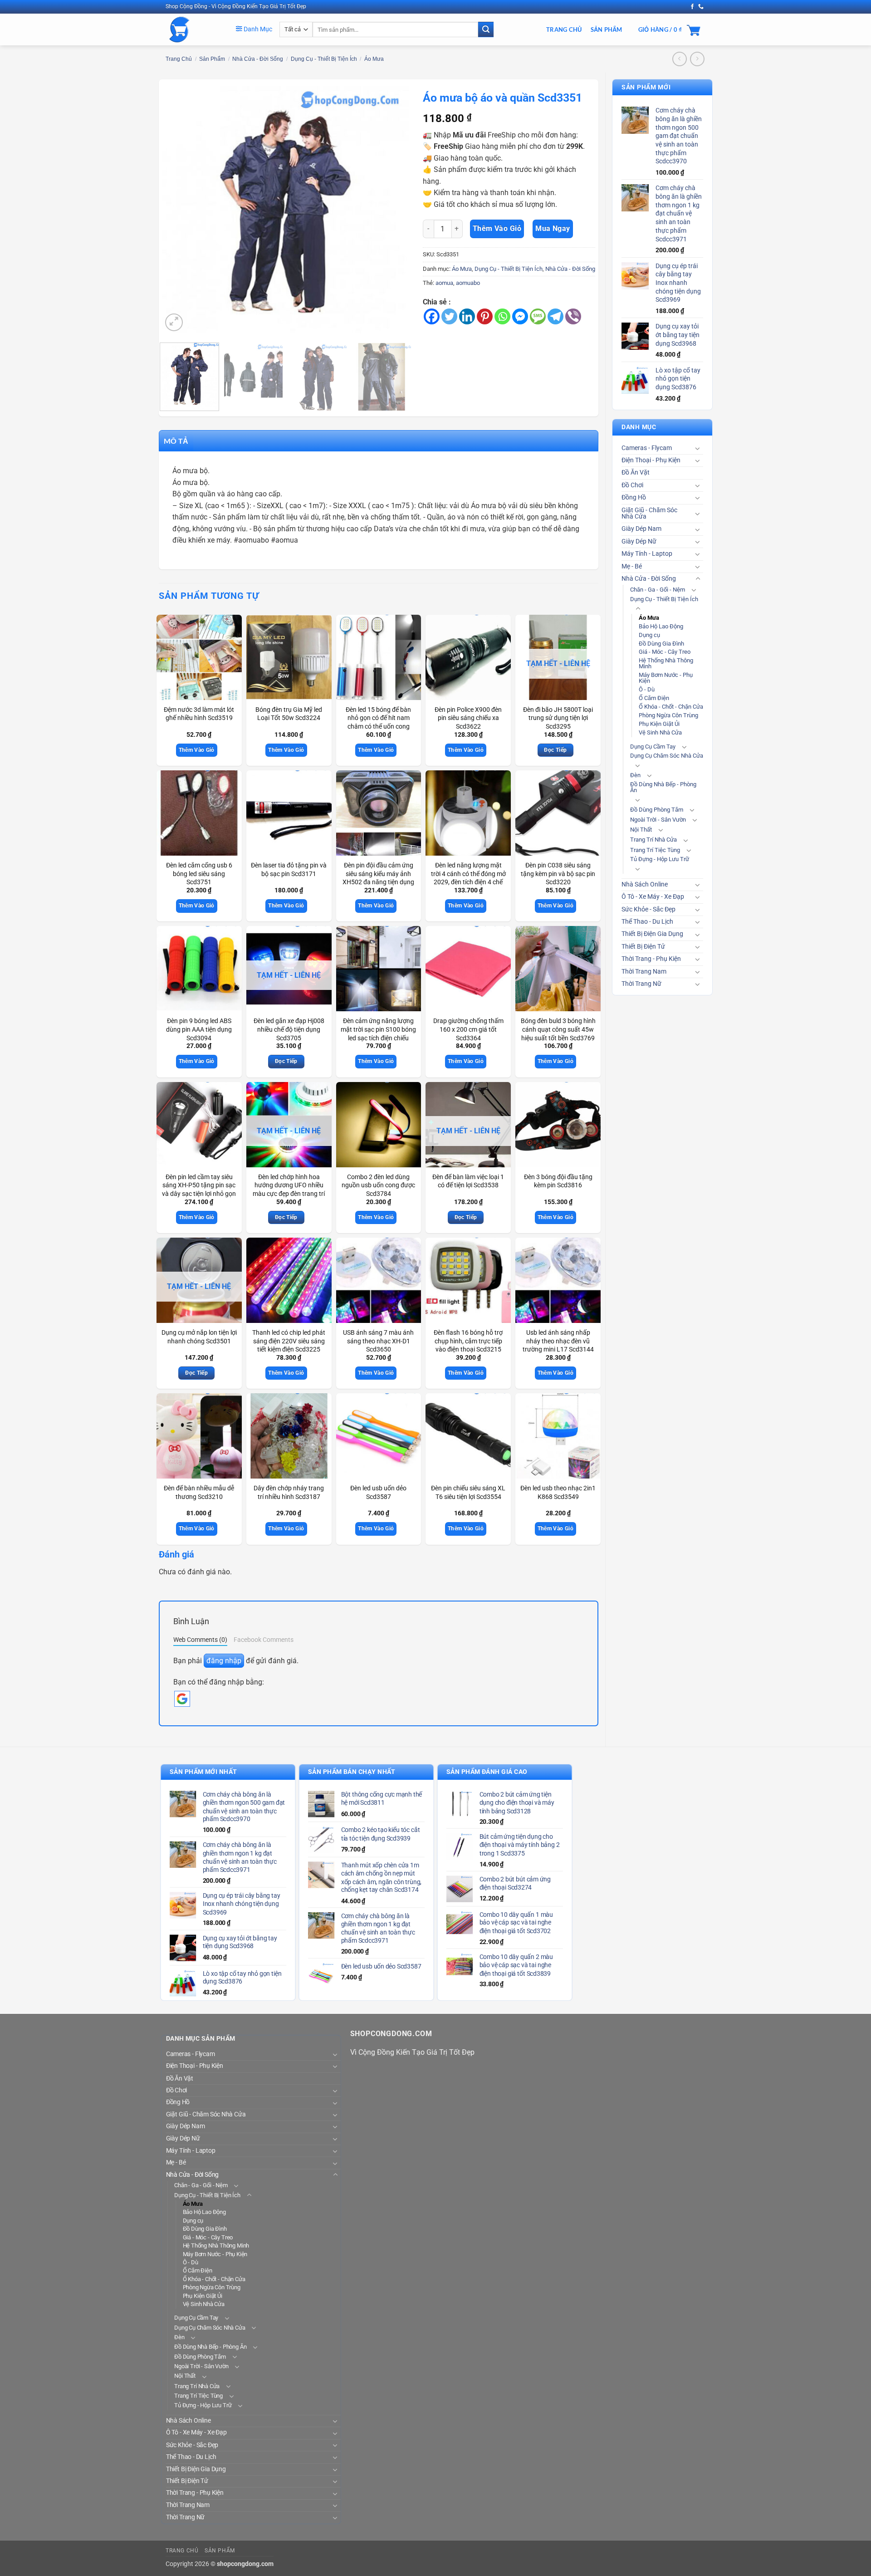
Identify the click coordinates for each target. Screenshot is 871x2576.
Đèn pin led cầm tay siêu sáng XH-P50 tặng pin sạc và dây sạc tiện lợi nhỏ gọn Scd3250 (199, 1190)
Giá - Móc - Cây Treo (665, 652)
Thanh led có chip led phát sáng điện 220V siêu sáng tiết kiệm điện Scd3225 (289, 1341)
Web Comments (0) (200, 1640)
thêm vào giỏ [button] (197, 750)
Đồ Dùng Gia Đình (661, 644)
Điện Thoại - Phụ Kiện (651, 460)
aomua (444, 283)
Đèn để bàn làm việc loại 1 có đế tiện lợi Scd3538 (468, 1181)
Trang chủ (179, 59)
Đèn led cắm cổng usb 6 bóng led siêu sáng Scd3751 (199, 874)
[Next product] (679, 59)
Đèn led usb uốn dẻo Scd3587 (378, 1493)
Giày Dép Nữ (639, 541)
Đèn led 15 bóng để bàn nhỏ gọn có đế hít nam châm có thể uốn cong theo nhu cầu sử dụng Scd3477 (378, 727)
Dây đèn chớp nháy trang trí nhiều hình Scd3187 (289, 1493)
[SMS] (538, 316)
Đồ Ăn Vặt (636, 473)
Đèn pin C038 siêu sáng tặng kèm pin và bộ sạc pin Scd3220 (558, 874)
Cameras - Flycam (647, 448)
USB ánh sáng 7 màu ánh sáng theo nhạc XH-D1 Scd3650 (378, 1341)
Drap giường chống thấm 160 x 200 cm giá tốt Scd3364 (468, 1029)
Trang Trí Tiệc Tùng (655, 850)
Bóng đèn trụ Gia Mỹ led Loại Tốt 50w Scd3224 (289, 714)
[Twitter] (449, 316)
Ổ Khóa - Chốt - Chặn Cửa (671, 707)
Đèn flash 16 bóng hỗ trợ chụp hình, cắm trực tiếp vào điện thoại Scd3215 (468, 1341)
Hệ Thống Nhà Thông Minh (666, 663)
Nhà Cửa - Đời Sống (258, 59)
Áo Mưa (374, 59)
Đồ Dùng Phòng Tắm (657, 810)
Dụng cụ (649, 635)
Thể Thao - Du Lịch (647, 922)
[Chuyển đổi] (698, 448)
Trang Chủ (564, 29)
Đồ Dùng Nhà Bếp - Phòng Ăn (663, 787)
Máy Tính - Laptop (647, 554)
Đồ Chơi (632, 485)
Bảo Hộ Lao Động (661, 626)
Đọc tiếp (555, 750)
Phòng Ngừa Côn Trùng (668, 715)
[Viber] (573, 316)
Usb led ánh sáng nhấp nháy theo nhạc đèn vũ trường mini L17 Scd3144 (558, 1341)
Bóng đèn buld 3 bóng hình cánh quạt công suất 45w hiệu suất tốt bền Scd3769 (558, 1029)
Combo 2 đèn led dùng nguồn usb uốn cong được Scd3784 (378, 1185)
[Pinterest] (485, 316)
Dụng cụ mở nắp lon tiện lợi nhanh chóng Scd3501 (199, 1337)
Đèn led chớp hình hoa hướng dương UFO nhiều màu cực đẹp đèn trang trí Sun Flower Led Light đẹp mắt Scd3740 (289, 1194)
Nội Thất (641, 830)
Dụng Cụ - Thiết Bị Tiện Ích (324, 59)
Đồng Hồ (634, 497)
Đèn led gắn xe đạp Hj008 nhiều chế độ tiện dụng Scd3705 (289, 1029)
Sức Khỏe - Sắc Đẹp (648, 909)
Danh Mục (257, 29)
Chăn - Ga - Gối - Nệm (658, 590)
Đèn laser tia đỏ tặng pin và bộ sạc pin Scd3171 (289, 870)
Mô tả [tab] (176, 441)
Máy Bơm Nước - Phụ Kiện (666, 678)
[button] (174, 322)
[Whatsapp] (502, 316)
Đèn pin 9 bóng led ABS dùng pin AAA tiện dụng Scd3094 (199, 1029)
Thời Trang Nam (644, 972)
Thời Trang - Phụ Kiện (651, 959)
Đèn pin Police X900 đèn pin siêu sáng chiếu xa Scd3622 (468, 718)
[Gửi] (486, 29)
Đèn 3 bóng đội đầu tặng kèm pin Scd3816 (558, 1181)
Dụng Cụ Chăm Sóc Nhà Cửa (667, 756)
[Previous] (178, 210)
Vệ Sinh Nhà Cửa (660, 732)
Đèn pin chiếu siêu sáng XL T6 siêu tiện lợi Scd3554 (468, 1493)
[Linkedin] (467, 316)
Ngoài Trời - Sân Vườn (658, 820)
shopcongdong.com (245, 2564)
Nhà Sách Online (645, 884)
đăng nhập (224, 1661)
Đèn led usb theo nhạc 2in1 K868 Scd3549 (558, 1493)
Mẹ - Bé (632, 566)
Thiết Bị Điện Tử (643, 947)
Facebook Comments (264, 1640)
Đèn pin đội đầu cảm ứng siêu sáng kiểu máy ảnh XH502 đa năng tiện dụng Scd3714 (378, 878)
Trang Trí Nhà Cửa (653, 840)
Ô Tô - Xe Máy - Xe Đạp (653, 897)
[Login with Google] (182, 1699)
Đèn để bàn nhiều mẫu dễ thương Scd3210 (199, 1493)
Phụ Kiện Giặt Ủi (659, 724)
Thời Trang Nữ (641, 984)
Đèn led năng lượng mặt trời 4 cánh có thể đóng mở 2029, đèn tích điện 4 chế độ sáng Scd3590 (468, 878)
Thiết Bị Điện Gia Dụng (652, 934)
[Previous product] (697, 59)
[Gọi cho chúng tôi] (701, 7)
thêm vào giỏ (497, 229)
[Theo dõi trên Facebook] (692, 7)
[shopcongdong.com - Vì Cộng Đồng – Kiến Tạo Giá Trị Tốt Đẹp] (194, 29)
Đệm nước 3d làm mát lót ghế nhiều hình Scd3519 (199, 714)
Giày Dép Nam (641, 529)
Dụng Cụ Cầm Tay (653, 747)
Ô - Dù (647, 689)
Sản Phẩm (607, 29)
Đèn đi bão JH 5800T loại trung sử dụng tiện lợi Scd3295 (558, 718)
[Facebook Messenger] (520, 316)
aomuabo (468, 283)
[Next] (392, 210)
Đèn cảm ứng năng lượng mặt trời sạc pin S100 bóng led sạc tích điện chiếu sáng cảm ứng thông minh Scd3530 (378, 1038)
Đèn (635, 775)
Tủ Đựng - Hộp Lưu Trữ (660, 859)
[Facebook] (432, 316)
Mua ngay (553, 229)
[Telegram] (555, 316)
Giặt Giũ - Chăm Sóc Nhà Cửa (649, 513)
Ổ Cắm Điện (654, 698)
